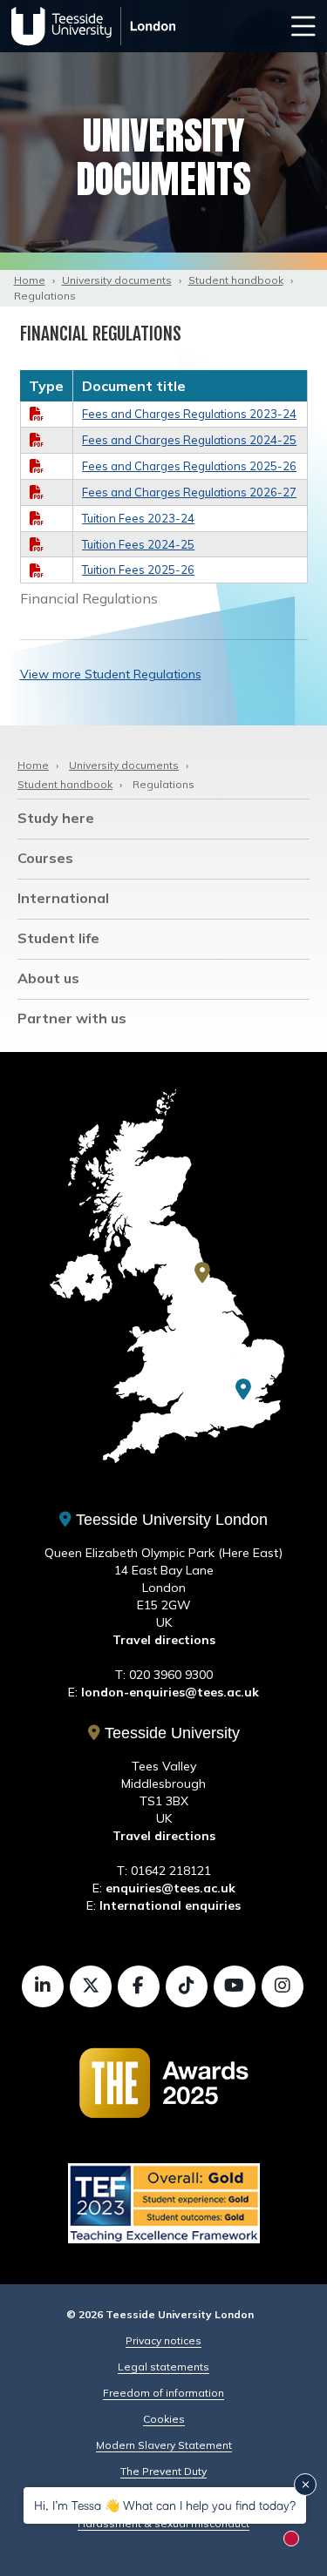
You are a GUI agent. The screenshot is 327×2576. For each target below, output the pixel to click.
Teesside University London (170, 1520)
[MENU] (303, 26)
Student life (58, 938)
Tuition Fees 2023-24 (138, 518)
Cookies (164, 2419)
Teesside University (170, 1733)
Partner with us (72, 1018)
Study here (56, 818)
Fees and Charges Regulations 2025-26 (189, 466)
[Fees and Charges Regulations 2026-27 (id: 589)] (37, 492)
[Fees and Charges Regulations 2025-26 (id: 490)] (37, 466)
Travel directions (164, 1640)
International (63, 898)
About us (48, 978)
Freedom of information (163, 2393)
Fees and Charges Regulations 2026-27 (189, 492)
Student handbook (236, 280)
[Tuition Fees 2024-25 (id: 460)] (37, 544)
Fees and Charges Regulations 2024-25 (189, 440)
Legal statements (163, 2367)
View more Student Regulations (111, 674)
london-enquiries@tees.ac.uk (170, 1692)
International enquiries (170, 1905)
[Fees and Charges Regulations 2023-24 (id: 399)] (37, 414)
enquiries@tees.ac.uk (170, 1888)
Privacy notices (163, 2340)
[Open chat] (299, 2545)
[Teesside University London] (243, 1389)
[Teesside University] (202, 1272)
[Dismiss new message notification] (305, 2485)
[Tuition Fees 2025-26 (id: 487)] (37, 570)
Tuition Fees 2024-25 (138, 544)
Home (30, 280)
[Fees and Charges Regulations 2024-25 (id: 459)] (37, 440)
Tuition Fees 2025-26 (138, 570)
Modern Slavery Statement (164, 2445)
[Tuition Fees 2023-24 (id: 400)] (37, 518)
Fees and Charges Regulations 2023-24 (189, 414)
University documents (117, 280)
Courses (45, 858)
